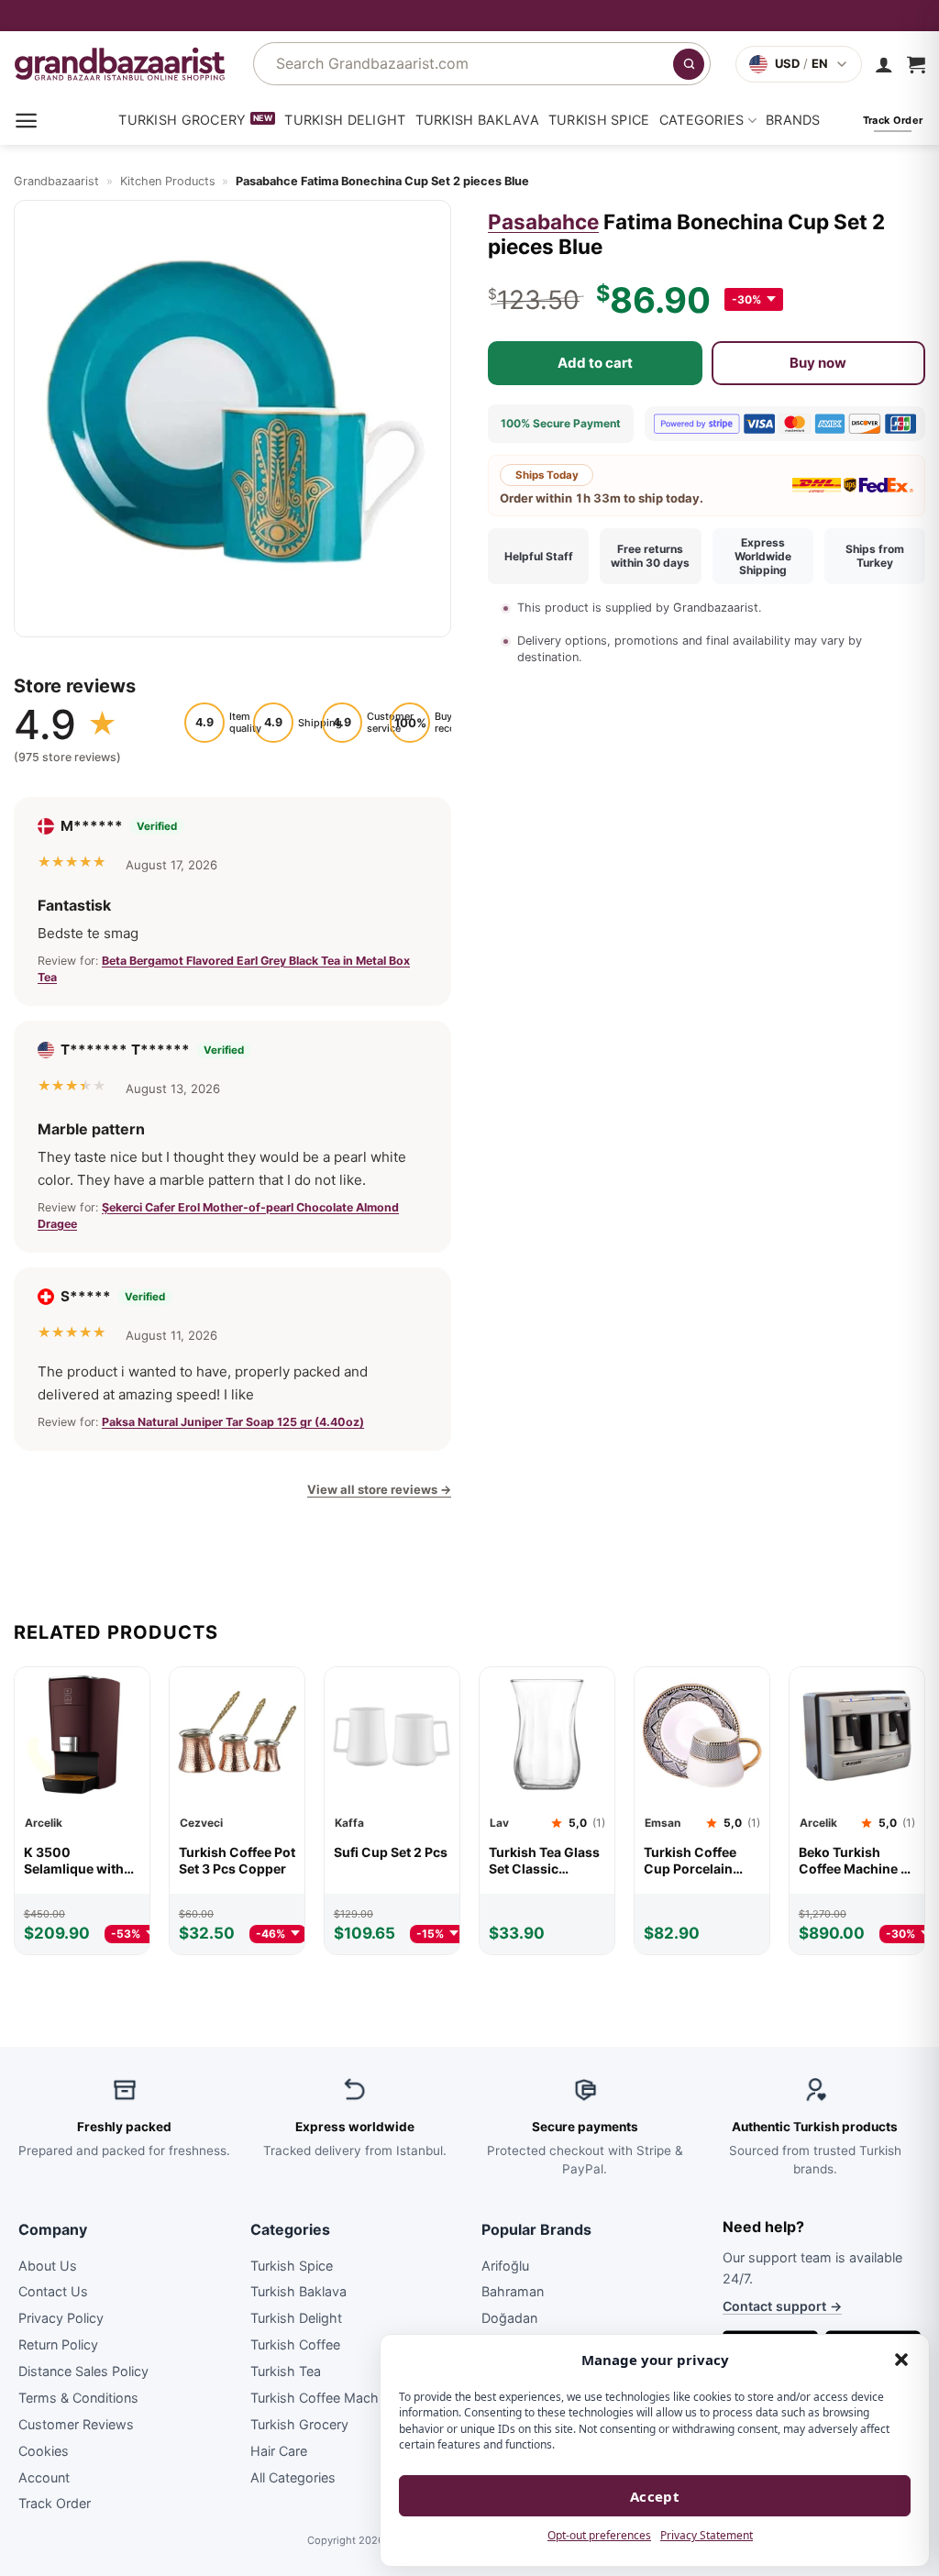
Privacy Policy (61, 2318)
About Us (48, 2265)
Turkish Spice (599, 120)
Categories (702, 120)
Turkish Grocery (182, 120)
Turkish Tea (286, 2371)
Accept (655, 2496)
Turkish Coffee (295, 2344)
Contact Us (53, 2291)
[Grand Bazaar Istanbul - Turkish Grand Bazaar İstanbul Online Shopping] (120, 64)
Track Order (55, 2503)
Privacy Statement (707, 2535)
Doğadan (509, 2318)
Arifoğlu (505, 2265)
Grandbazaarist (56, 181)
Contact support (782, 2306)
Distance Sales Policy (83, 2371)
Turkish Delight (345, 120)
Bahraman (513, 2291)
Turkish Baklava (477, 120)
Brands (793, 120)
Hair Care (279, 2451)
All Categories (293, 2476)
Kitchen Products (168, 181)
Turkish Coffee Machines (327, 2398)
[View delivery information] (469, 16)
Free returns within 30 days (650, 556)
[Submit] (689, 64)
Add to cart (595, 363)
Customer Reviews (76, 2424)
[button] (901, 2360)
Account (44, 2476)
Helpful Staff (539, 556)
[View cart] (916, 64)
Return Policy (58, 2344)
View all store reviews (379, 1489)
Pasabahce (543, 221)
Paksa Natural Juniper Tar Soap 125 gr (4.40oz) (233, 1422)
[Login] (884, 64)
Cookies (44, 2451)
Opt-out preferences (599, 2535)
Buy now (818, 363)
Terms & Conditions (78, 2398)
